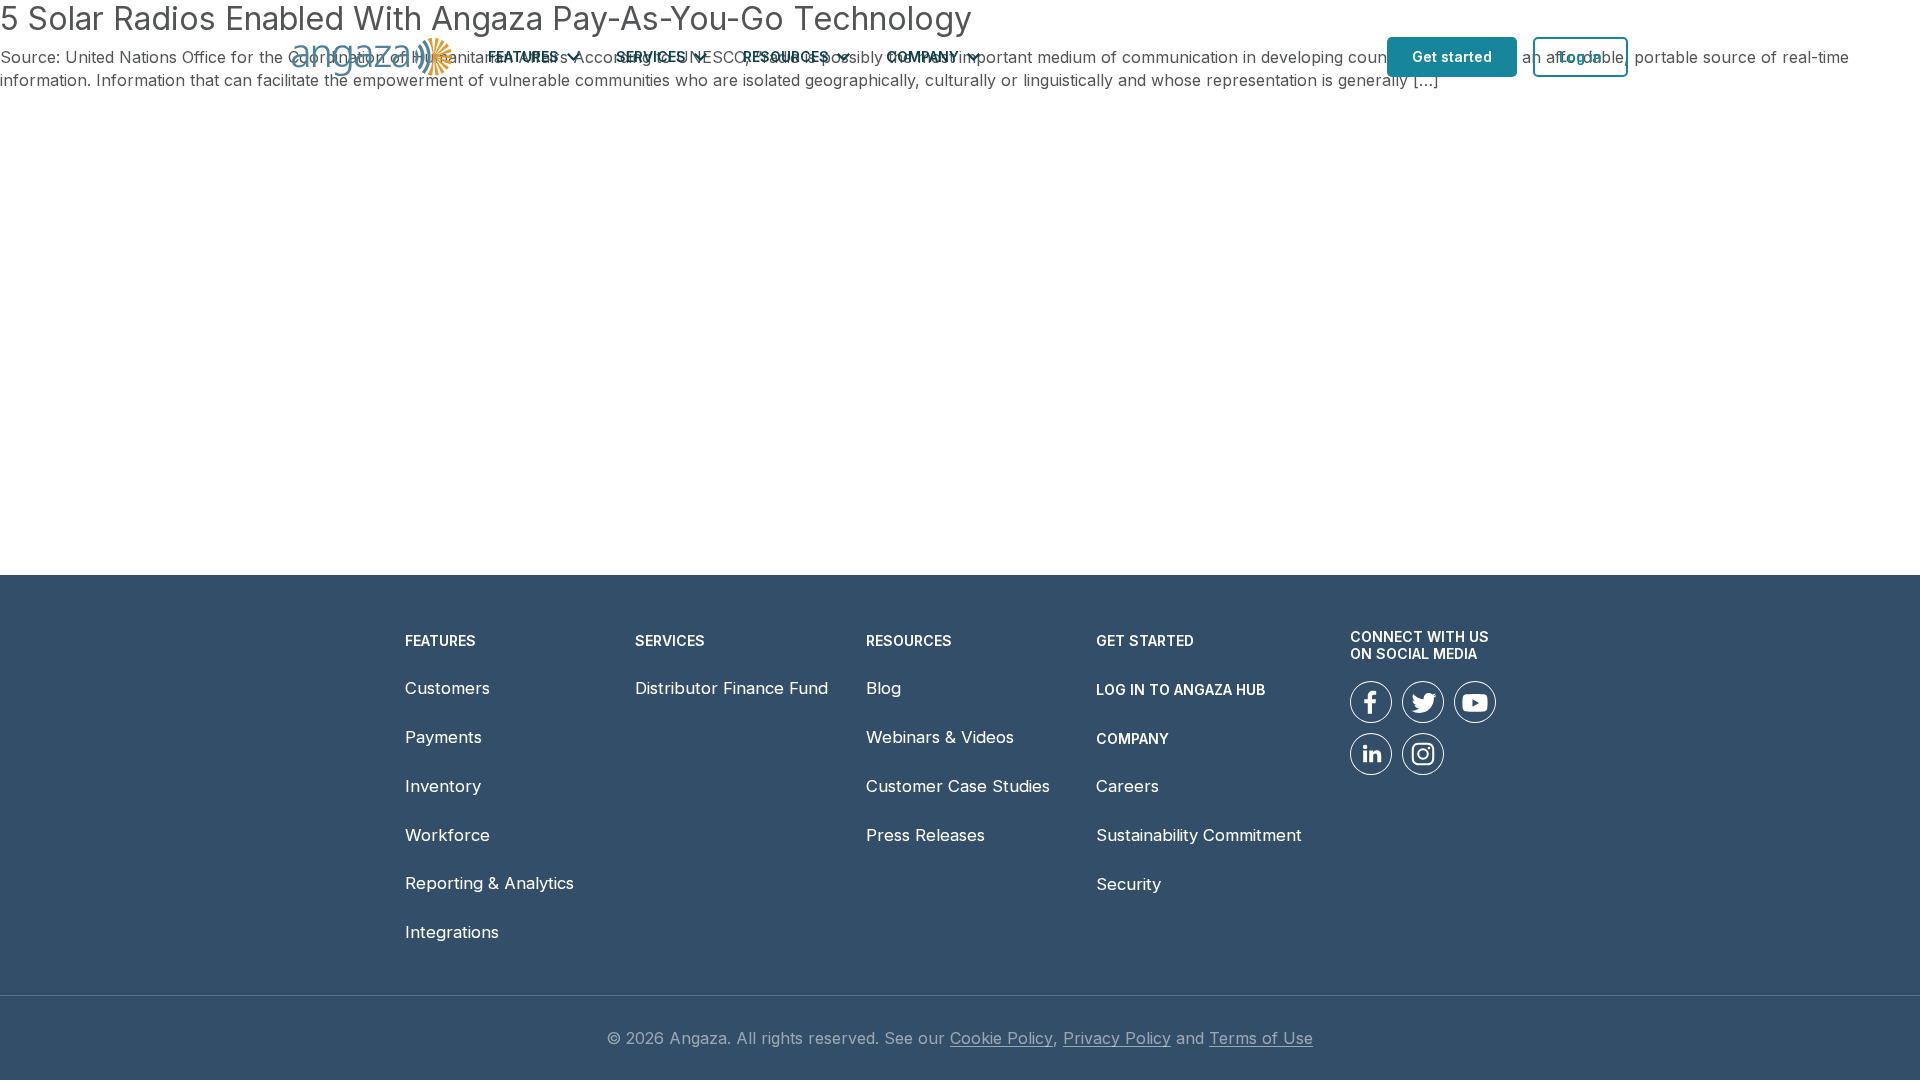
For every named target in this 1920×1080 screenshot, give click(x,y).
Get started (1452, 56)
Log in (1580, 56)
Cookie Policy (1001, 1038)
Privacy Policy (1117, 1038)
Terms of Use (1261, 1038)
